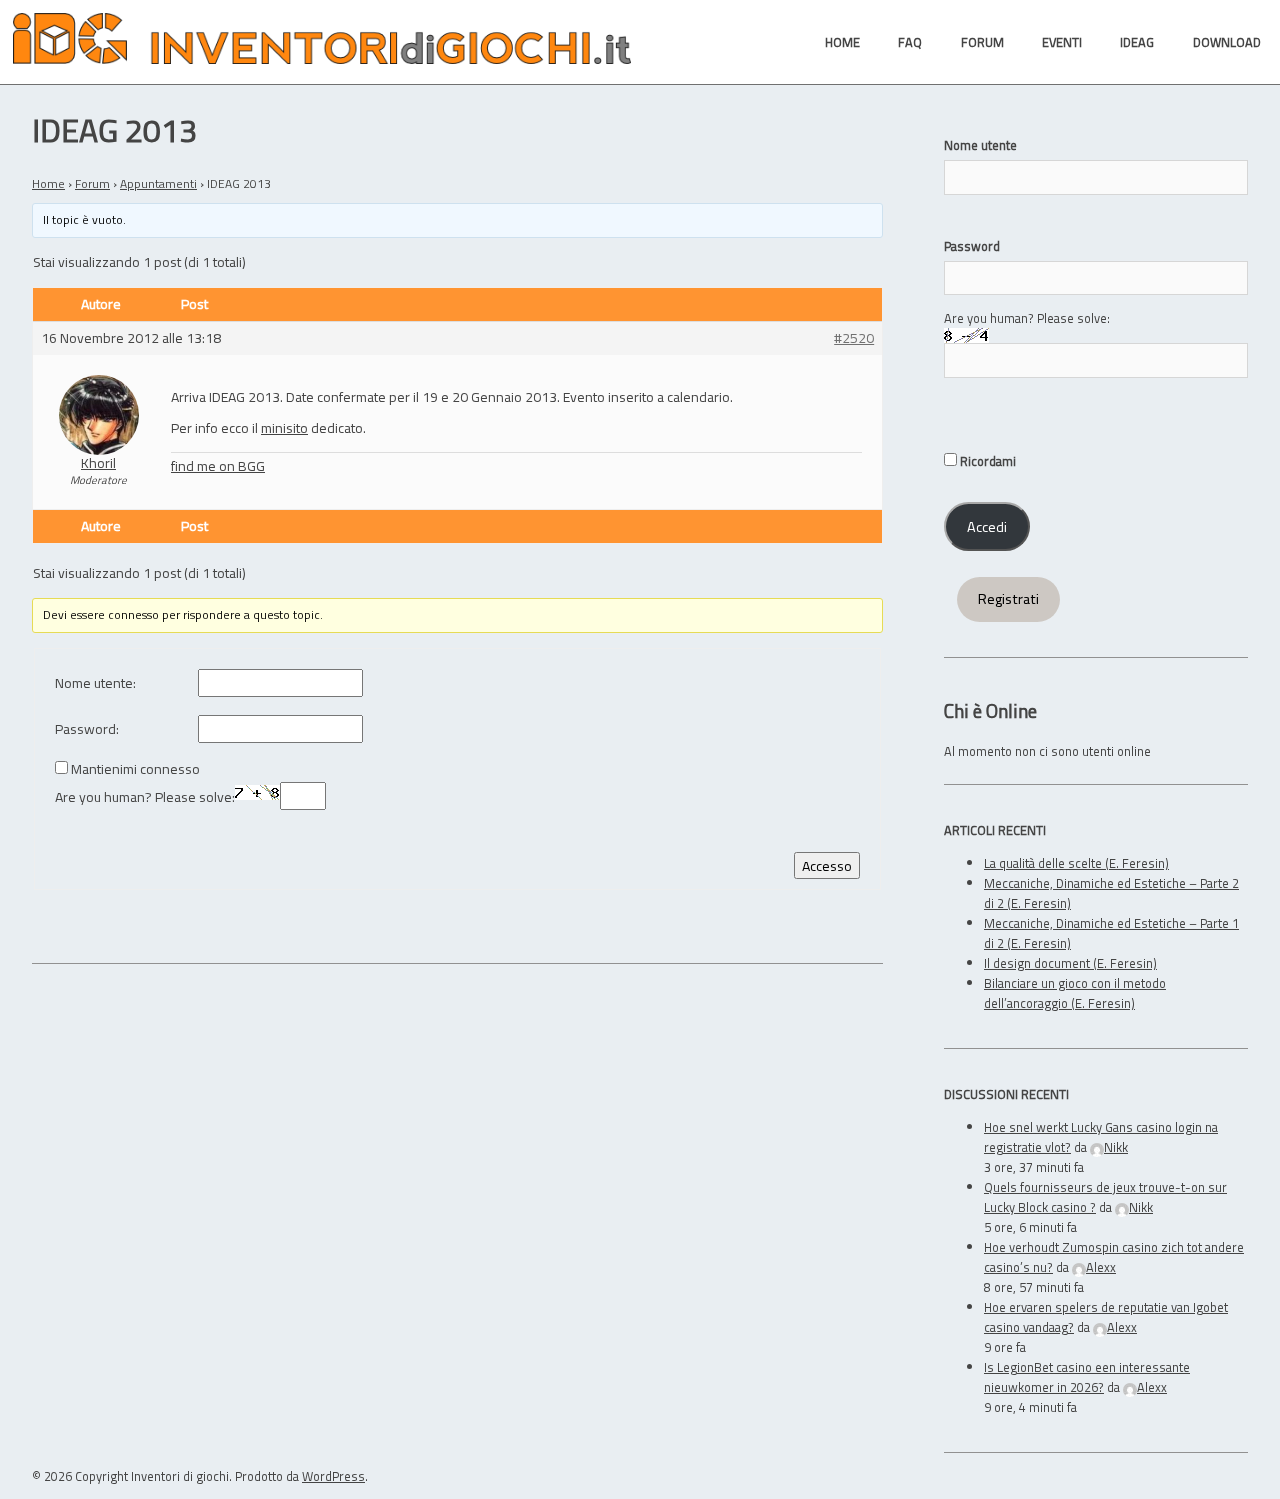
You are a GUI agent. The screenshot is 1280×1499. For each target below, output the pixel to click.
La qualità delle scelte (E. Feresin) (1076, 863)
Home (48, 183)
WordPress (333, 1476)
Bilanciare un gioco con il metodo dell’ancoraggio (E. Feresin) (1075, 993)
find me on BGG (218, 465)
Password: (87, 729)
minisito (284, 427)
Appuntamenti (158, 183)
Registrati (1008, 599)
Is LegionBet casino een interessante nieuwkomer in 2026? (1087, 1377)
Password (972, 246)
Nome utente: (95, 683)
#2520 (854, 338)
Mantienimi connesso (135, 769)
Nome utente (980, 145)
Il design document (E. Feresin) (1070, 963)
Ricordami (986, 461)
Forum (92, 183)
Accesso (827, 865)
